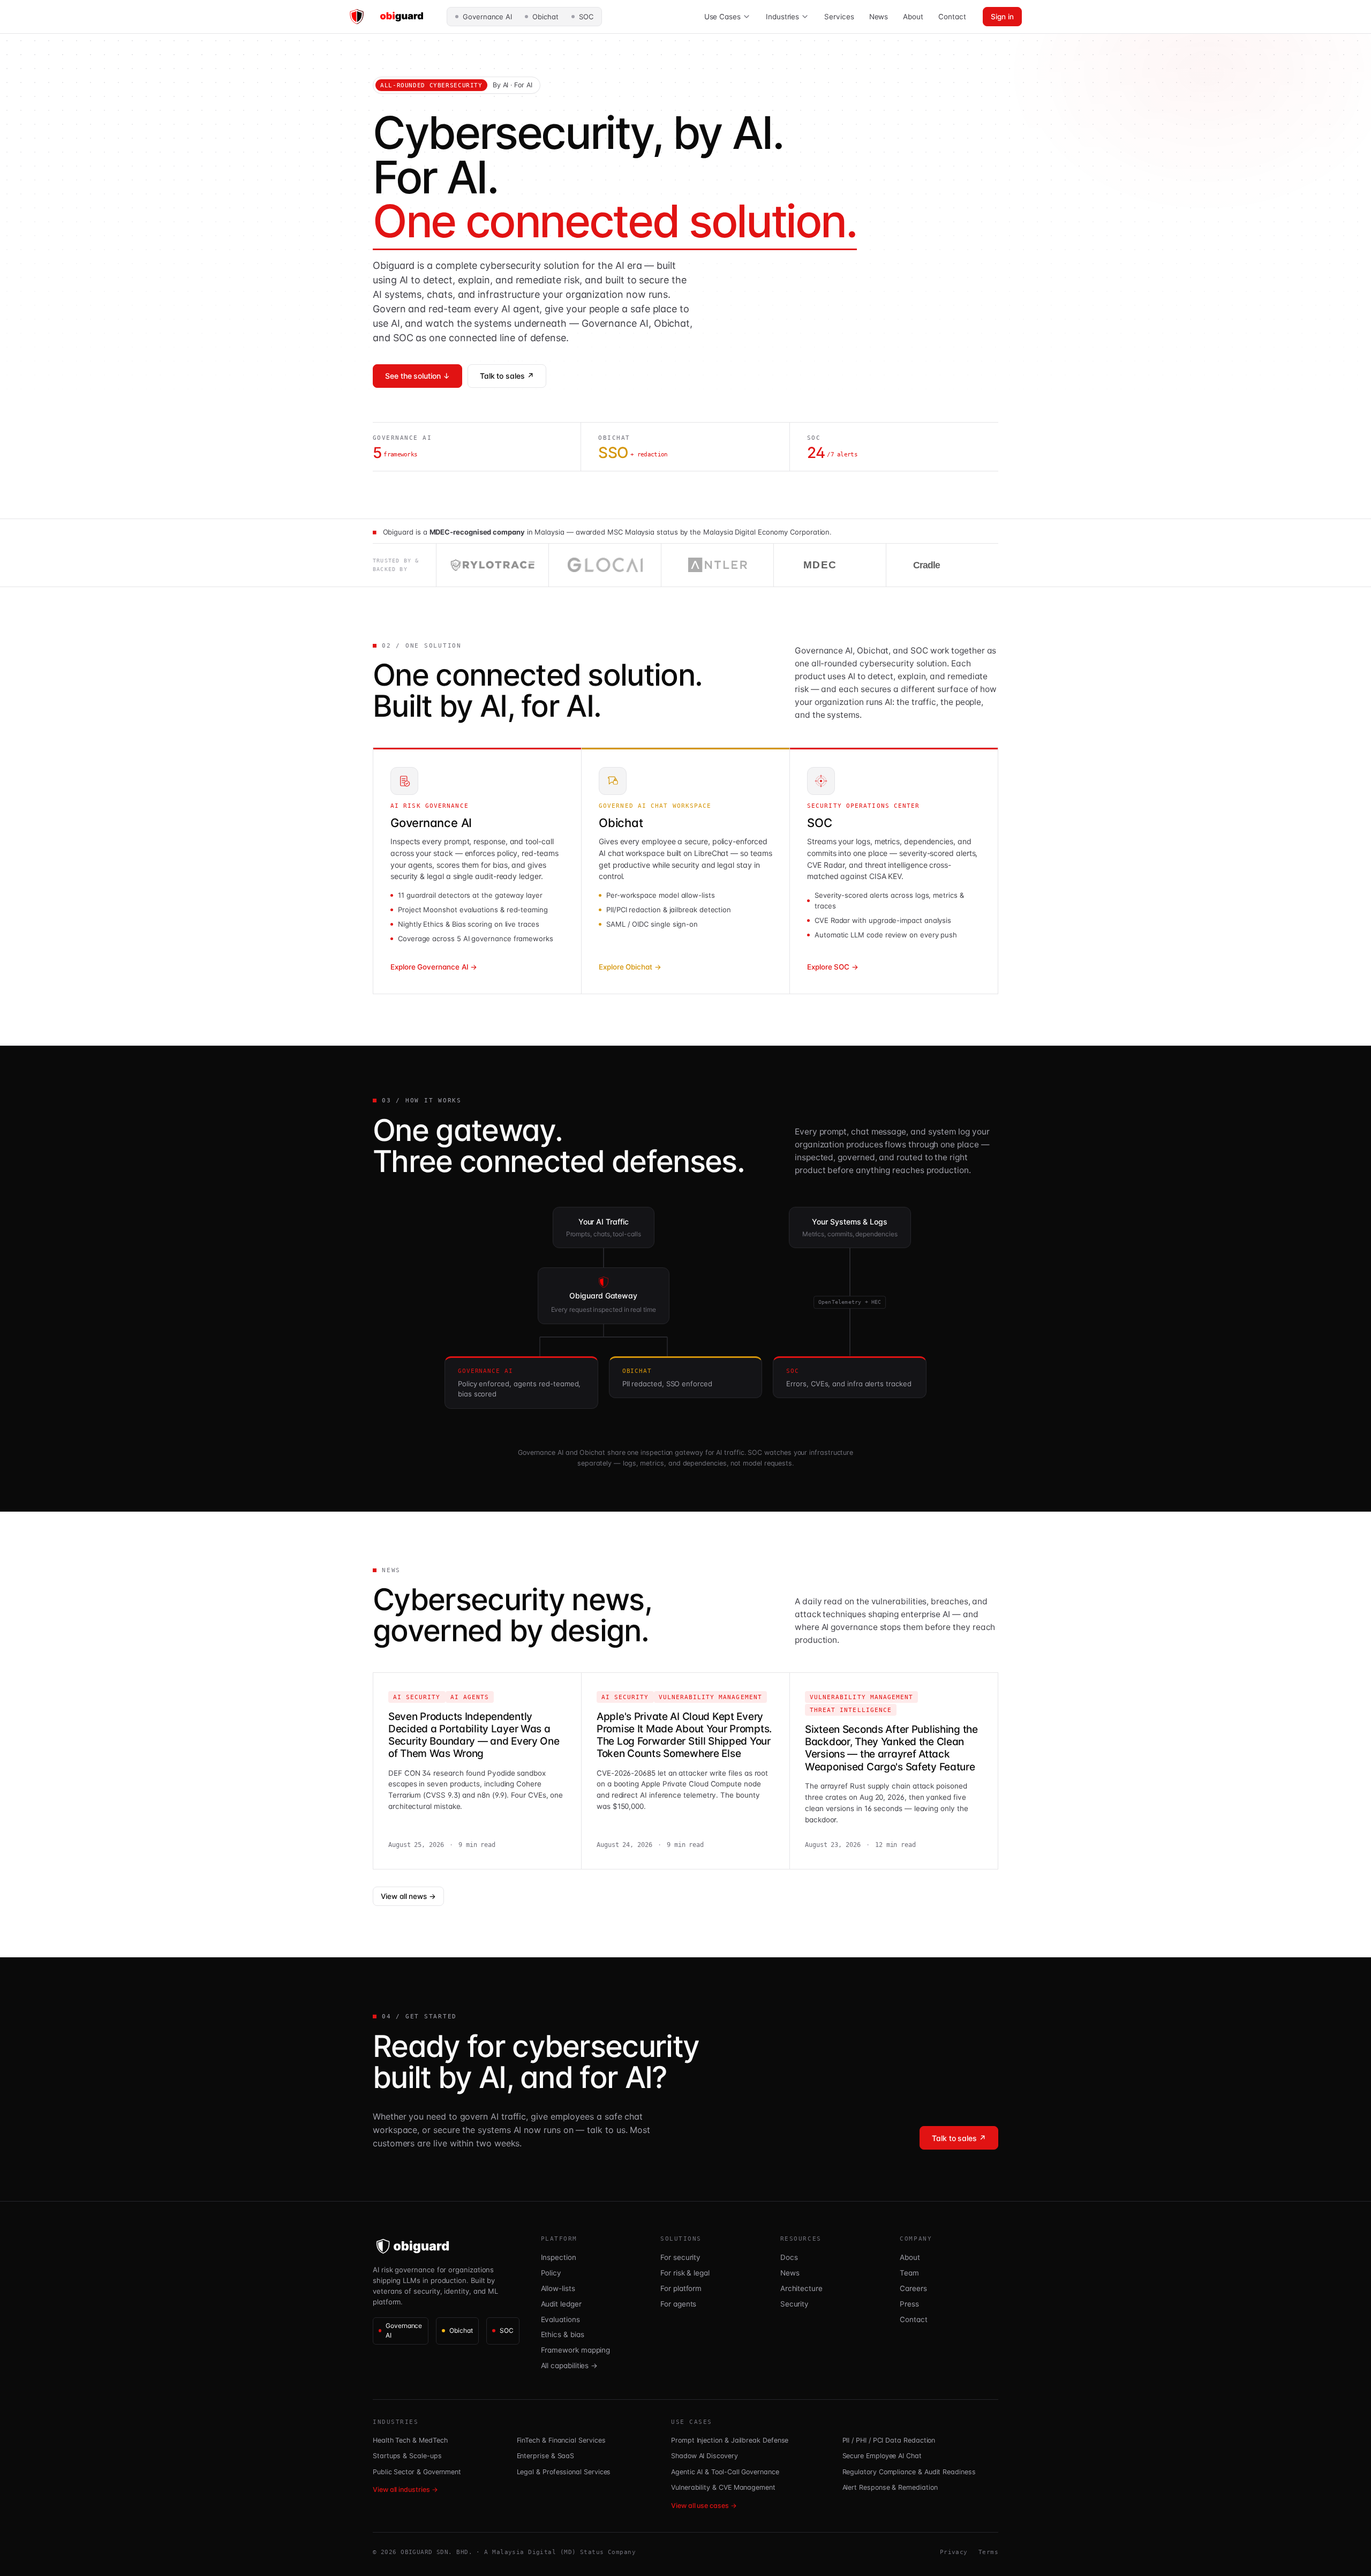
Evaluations (560, 2319)
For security (680, 2257)
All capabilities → (570, 2365)
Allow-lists (558, 2288)
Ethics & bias (563, 2334)
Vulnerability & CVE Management (723, 2487)
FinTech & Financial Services (561, 2440)
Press (909, 2304)
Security (794, 2304)
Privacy (954, 2552)
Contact (952, 17)
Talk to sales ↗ (507, 376)
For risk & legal (685, 2273)
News (879, 17)
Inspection (559, 2257)
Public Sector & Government (417, 2472)
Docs (789, 2257)
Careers (913, 2288)
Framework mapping (576, 2350)
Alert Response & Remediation (890, 2487)
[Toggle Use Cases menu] (747, 17)
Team (909, 2273)
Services (839, 17)
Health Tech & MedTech (410, 2440)
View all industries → (405, 2489)
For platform (681, 2288)
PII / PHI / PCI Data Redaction (889, 2440)
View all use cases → (704, 2506)
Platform (559, 2239)
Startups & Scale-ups (407, 2456)
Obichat (545, 17)
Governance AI (487, 17)
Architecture (801, 2288)
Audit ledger (561, 2304)
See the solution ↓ (417, 376)
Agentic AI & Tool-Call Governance (725, 2472)
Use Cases (722, 17)
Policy (551, 2273)
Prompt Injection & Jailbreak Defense (730, 2440)
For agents (678, 2304)
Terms (988, 2552)
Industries (782, 17)
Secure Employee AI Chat (882, 2456)
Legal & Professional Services (564, 2472)
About (913, 17)
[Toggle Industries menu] (805, 17)
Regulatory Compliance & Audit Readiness (909, 2472)
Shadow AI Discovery (705, 2456)
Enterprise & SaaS (546, 2456)
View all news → (408, 1896)
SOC (586, 17)
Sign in (1002, 17)
